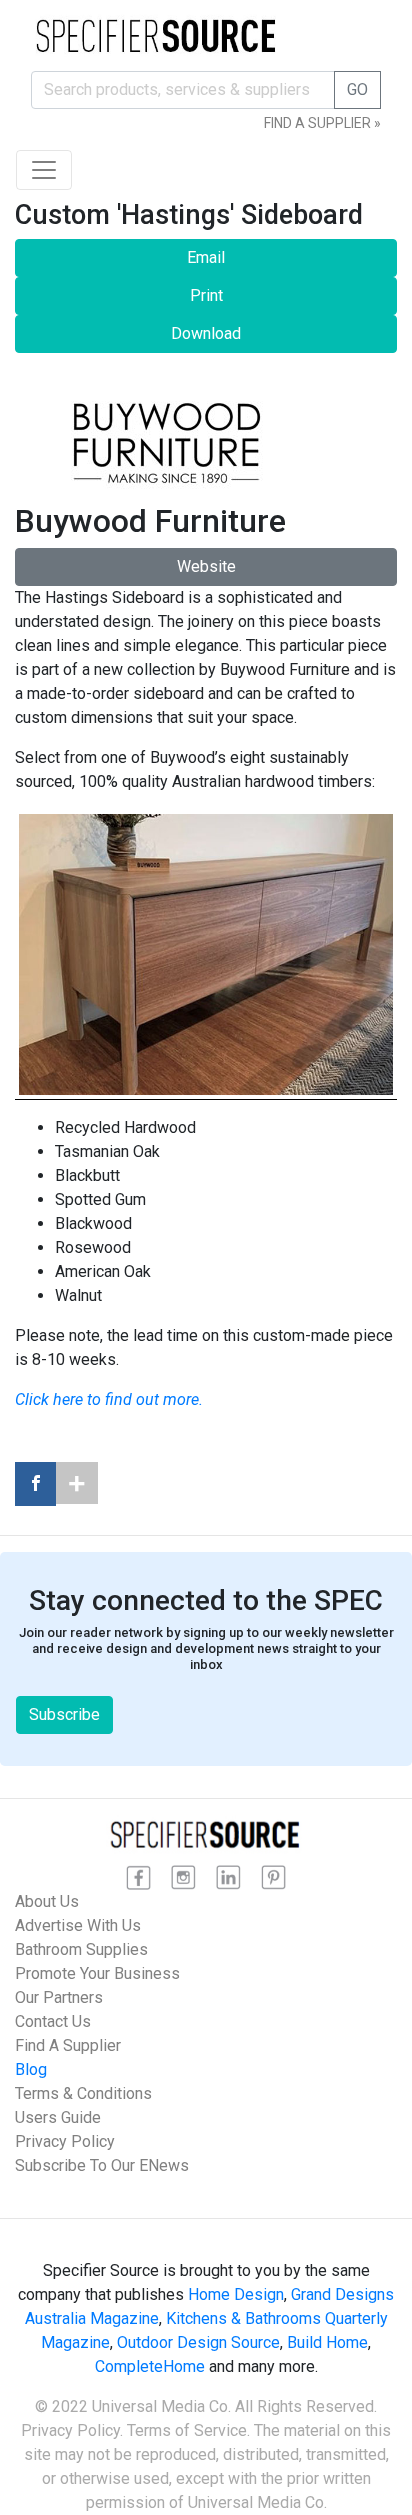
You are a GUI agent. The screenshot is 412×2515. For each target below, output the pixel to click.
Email (206, 257)
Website (206, 566)
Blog (31, 2069)
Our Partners (59, 1997)
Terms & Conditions (83, 2093)
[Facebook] (35, 1484)
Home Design (236, 2294)
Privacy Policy (65, 2141)
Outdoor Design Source (198, 2342)
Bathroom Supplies (81, 1949)
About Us (47, 1901)
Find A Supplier (68, 2045)
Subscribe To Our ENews (102, 2165)
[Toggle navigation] (44, 170)
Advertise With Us (78, 1925)
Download (206, 333)
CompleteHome (150, 2366)
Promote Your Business (97, 1973)
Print (206, 295)
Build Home (327, 2342)
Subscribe (64, 1714)
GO (357, 89)
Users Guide (58, 2117)
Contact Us (53, 2021)
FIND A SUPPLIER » (322, 123)
